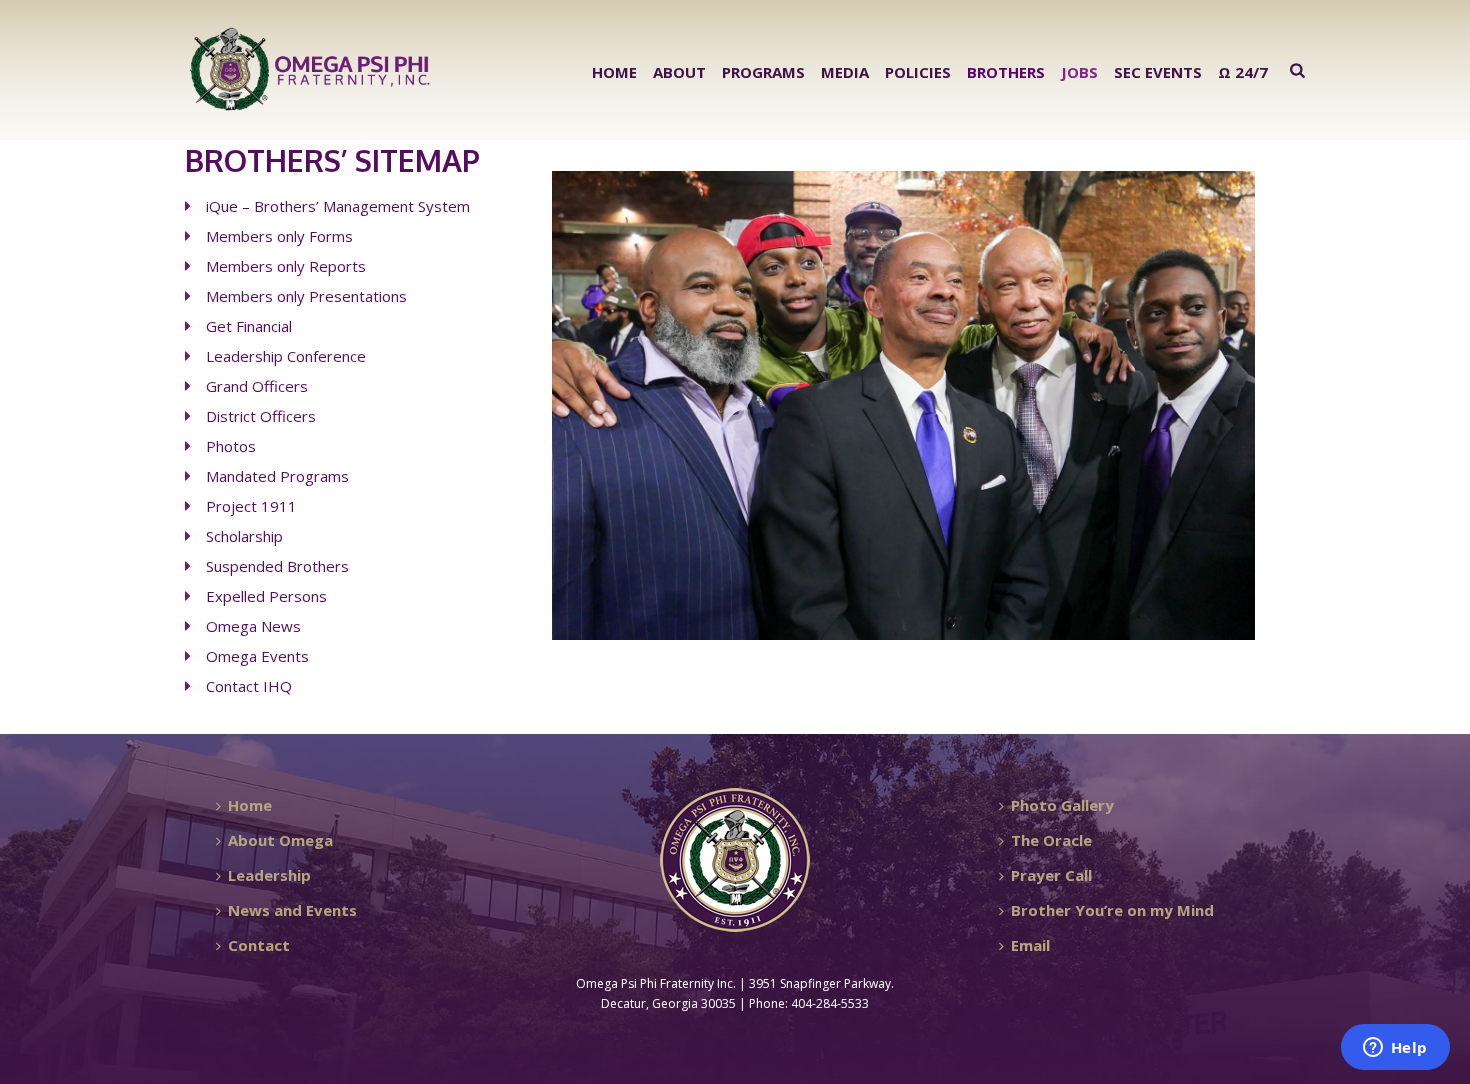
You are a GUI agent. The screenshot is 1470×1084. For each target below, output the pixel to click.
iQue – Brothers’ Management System (338, 206)
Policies (918, 72)
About (679, 72)
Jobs (1079, 72)
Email (1030, 945)
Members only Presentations (306, 296)
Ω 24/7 (1243, 72)
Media (845, 72)
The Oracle (1051, 840)
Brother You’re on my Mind (1112, 910)
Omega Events (257, 656)
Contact (259, 945)
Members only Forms (279, 236)
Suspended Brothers (277, 566)
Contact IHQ (249, 686)
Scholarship (244, 536)
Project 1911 (251, 506)
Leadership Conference (286, 356)
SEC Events (1158, 72)
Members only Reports (286, 266)
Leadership (269, 875)
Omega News (253, 626)
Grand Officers (257, 386)
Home (614, 72)
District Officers (261, 416)
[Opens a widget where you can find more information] (1395, 1049)
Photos (231, 446)
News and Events (292, 910)
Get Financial (249, 326)
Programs (763, 72)
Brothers (1006, 72)
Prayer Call (1051, 875)
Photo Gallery (1062, 805)
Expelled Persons (268, 596)
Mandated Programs (277, 476)
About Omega (280, 840)
